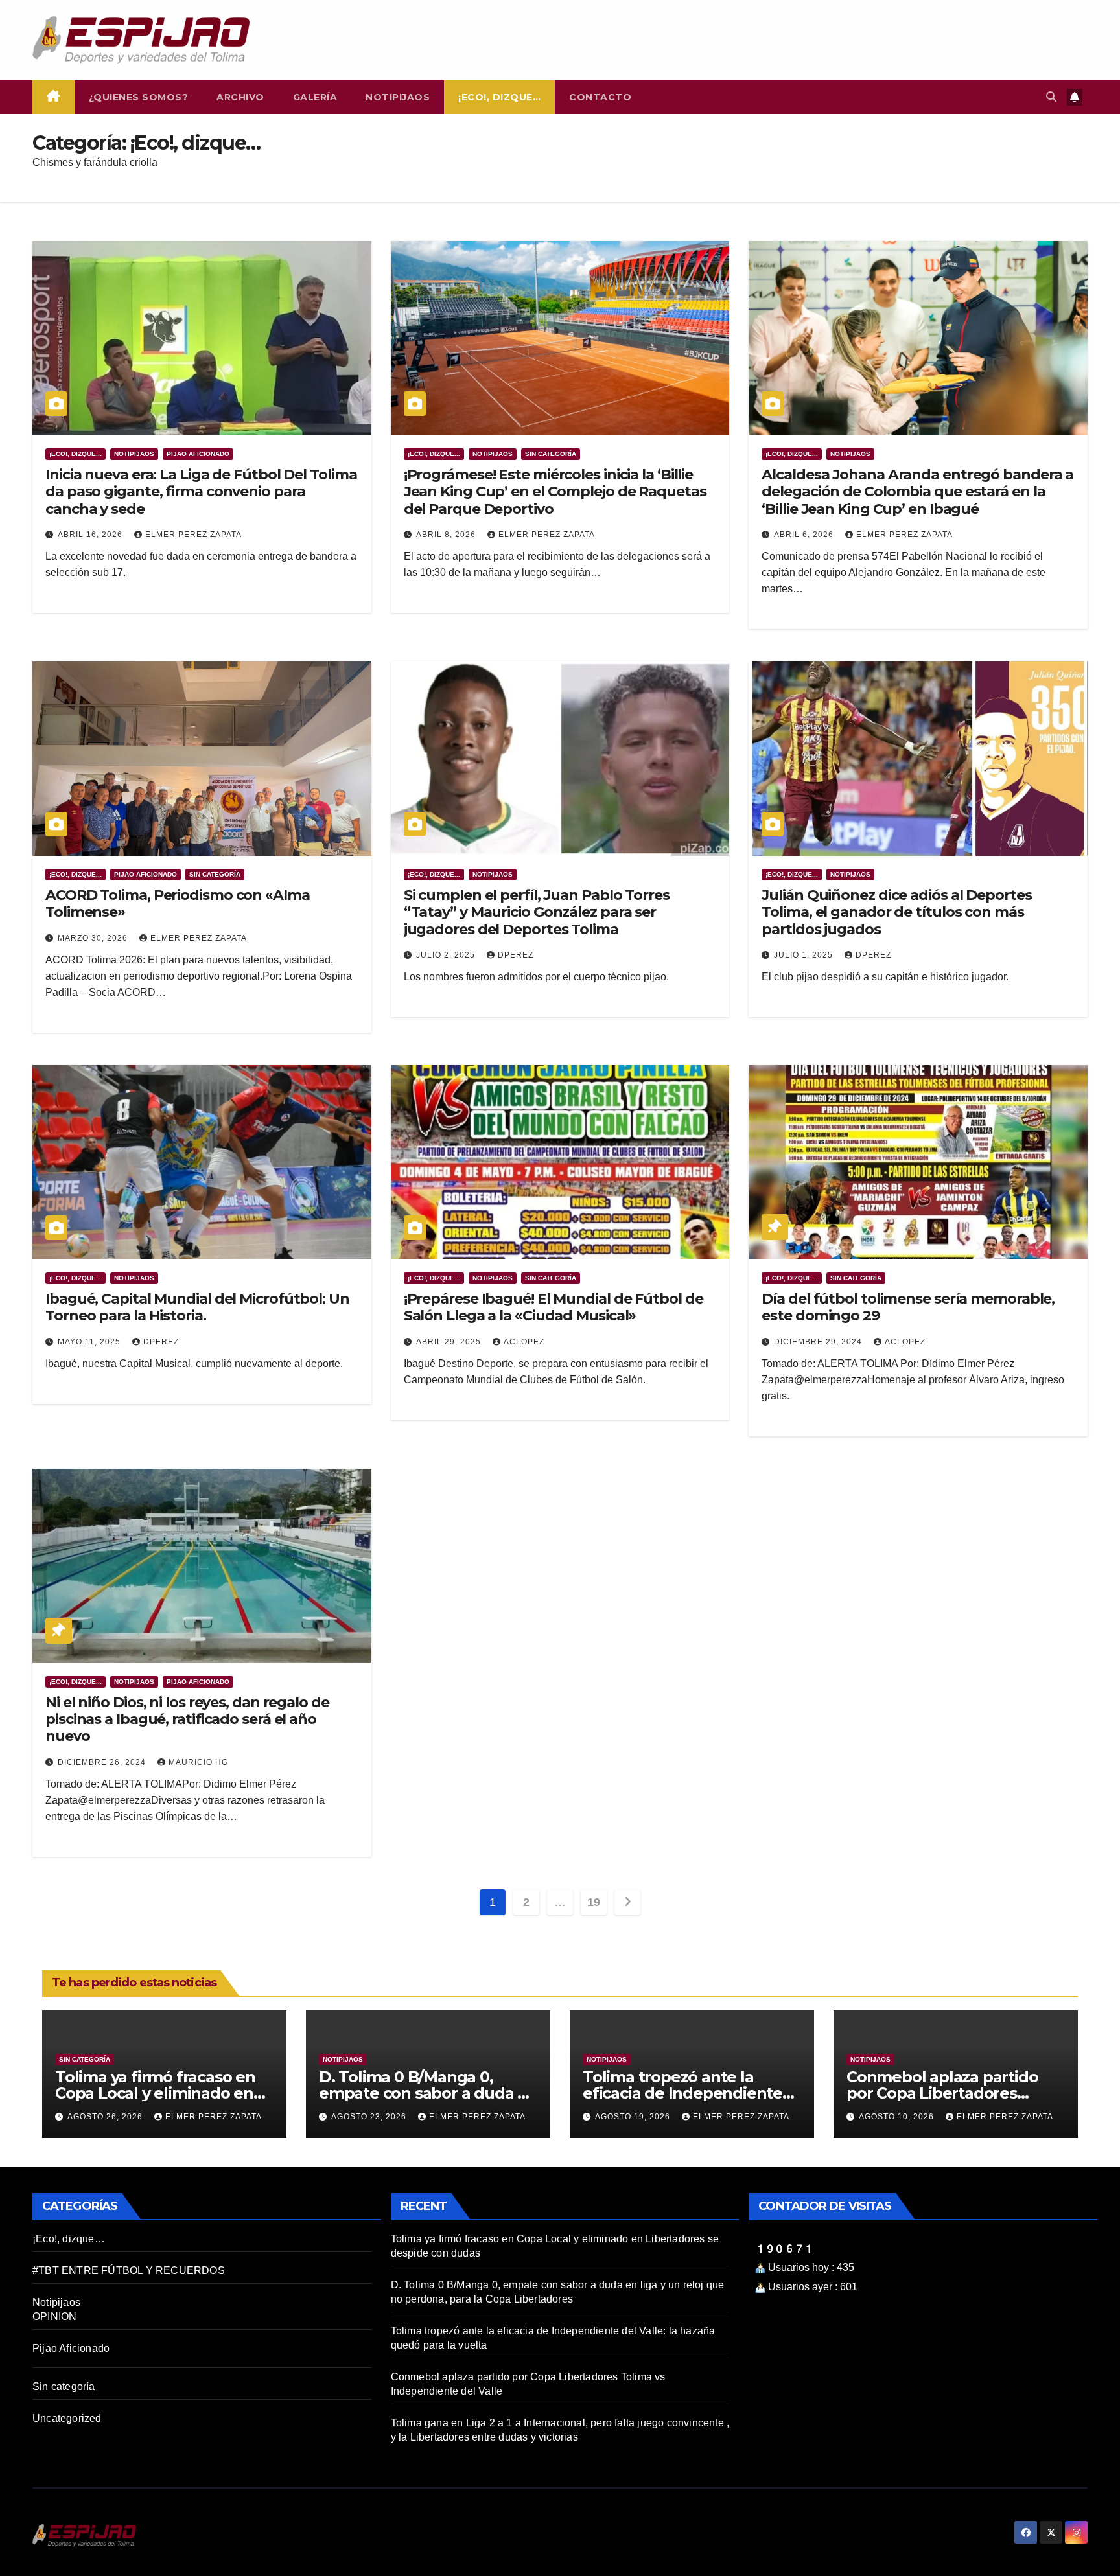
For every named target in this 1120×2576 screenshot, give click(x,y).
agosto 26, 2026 (106, 2117)
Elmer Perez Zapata (193, 535)
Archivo (240, 97)
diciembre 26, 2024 (103, 1762)
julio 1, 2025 (805, 955)
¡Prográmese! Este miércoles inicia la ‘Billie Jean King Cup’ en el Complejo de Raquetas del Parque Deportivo (555, 492)
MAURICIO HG (198, 1762)
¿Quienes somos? (139, 97)
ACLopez (524, 1342)
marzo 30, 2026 (94, 938)
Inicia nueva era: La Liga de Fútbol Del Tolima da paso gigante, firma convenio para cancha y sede (201, 492)
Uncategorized (67, 2418)
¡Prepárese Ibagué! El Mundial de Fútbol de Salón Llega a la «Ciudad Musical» (554, 1307)
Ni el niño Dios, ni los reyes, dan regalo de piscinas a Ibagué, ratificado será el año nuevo (187, 1719)
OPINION (54, 2317)
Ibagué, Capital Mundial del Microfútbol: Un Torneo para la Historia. (197, 1307)
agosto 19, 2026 (634, 2117)
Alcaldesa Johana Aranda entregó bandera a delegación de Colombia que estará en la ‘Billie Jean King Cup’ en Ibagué (917, 492)
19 (593, 1902)
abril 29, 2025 (450, 1342)
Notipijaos (398, 97)
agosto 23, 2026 (370, 2117)
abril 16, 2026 (91, 535)
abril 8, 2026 (447, 535)
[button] (1051, 97)
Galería (315, 97)
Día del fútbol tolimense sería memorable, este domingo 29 (908, 1307)
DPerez (516, 955)
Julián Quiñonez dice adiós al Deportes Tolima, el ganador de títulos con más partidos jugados (896, 912)
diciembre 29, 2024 (819, 1342)
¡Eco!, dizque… (499, 97)
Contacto (600, 97)
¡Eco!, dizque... (76, 454)
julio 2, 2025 (447, 955)
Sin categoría (551, 454)
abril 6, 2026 (805, 535)
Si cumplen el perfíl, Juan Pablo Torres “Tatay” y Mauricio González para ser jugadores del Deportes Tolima (537, 912)
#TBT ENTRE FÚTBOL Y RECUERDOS (129, 2271)
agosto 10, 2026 (898, 2117)
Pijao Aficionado (198, 454)
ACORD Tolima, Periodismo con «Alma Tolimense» (178, 903)
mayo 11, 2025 (90, 1342)
